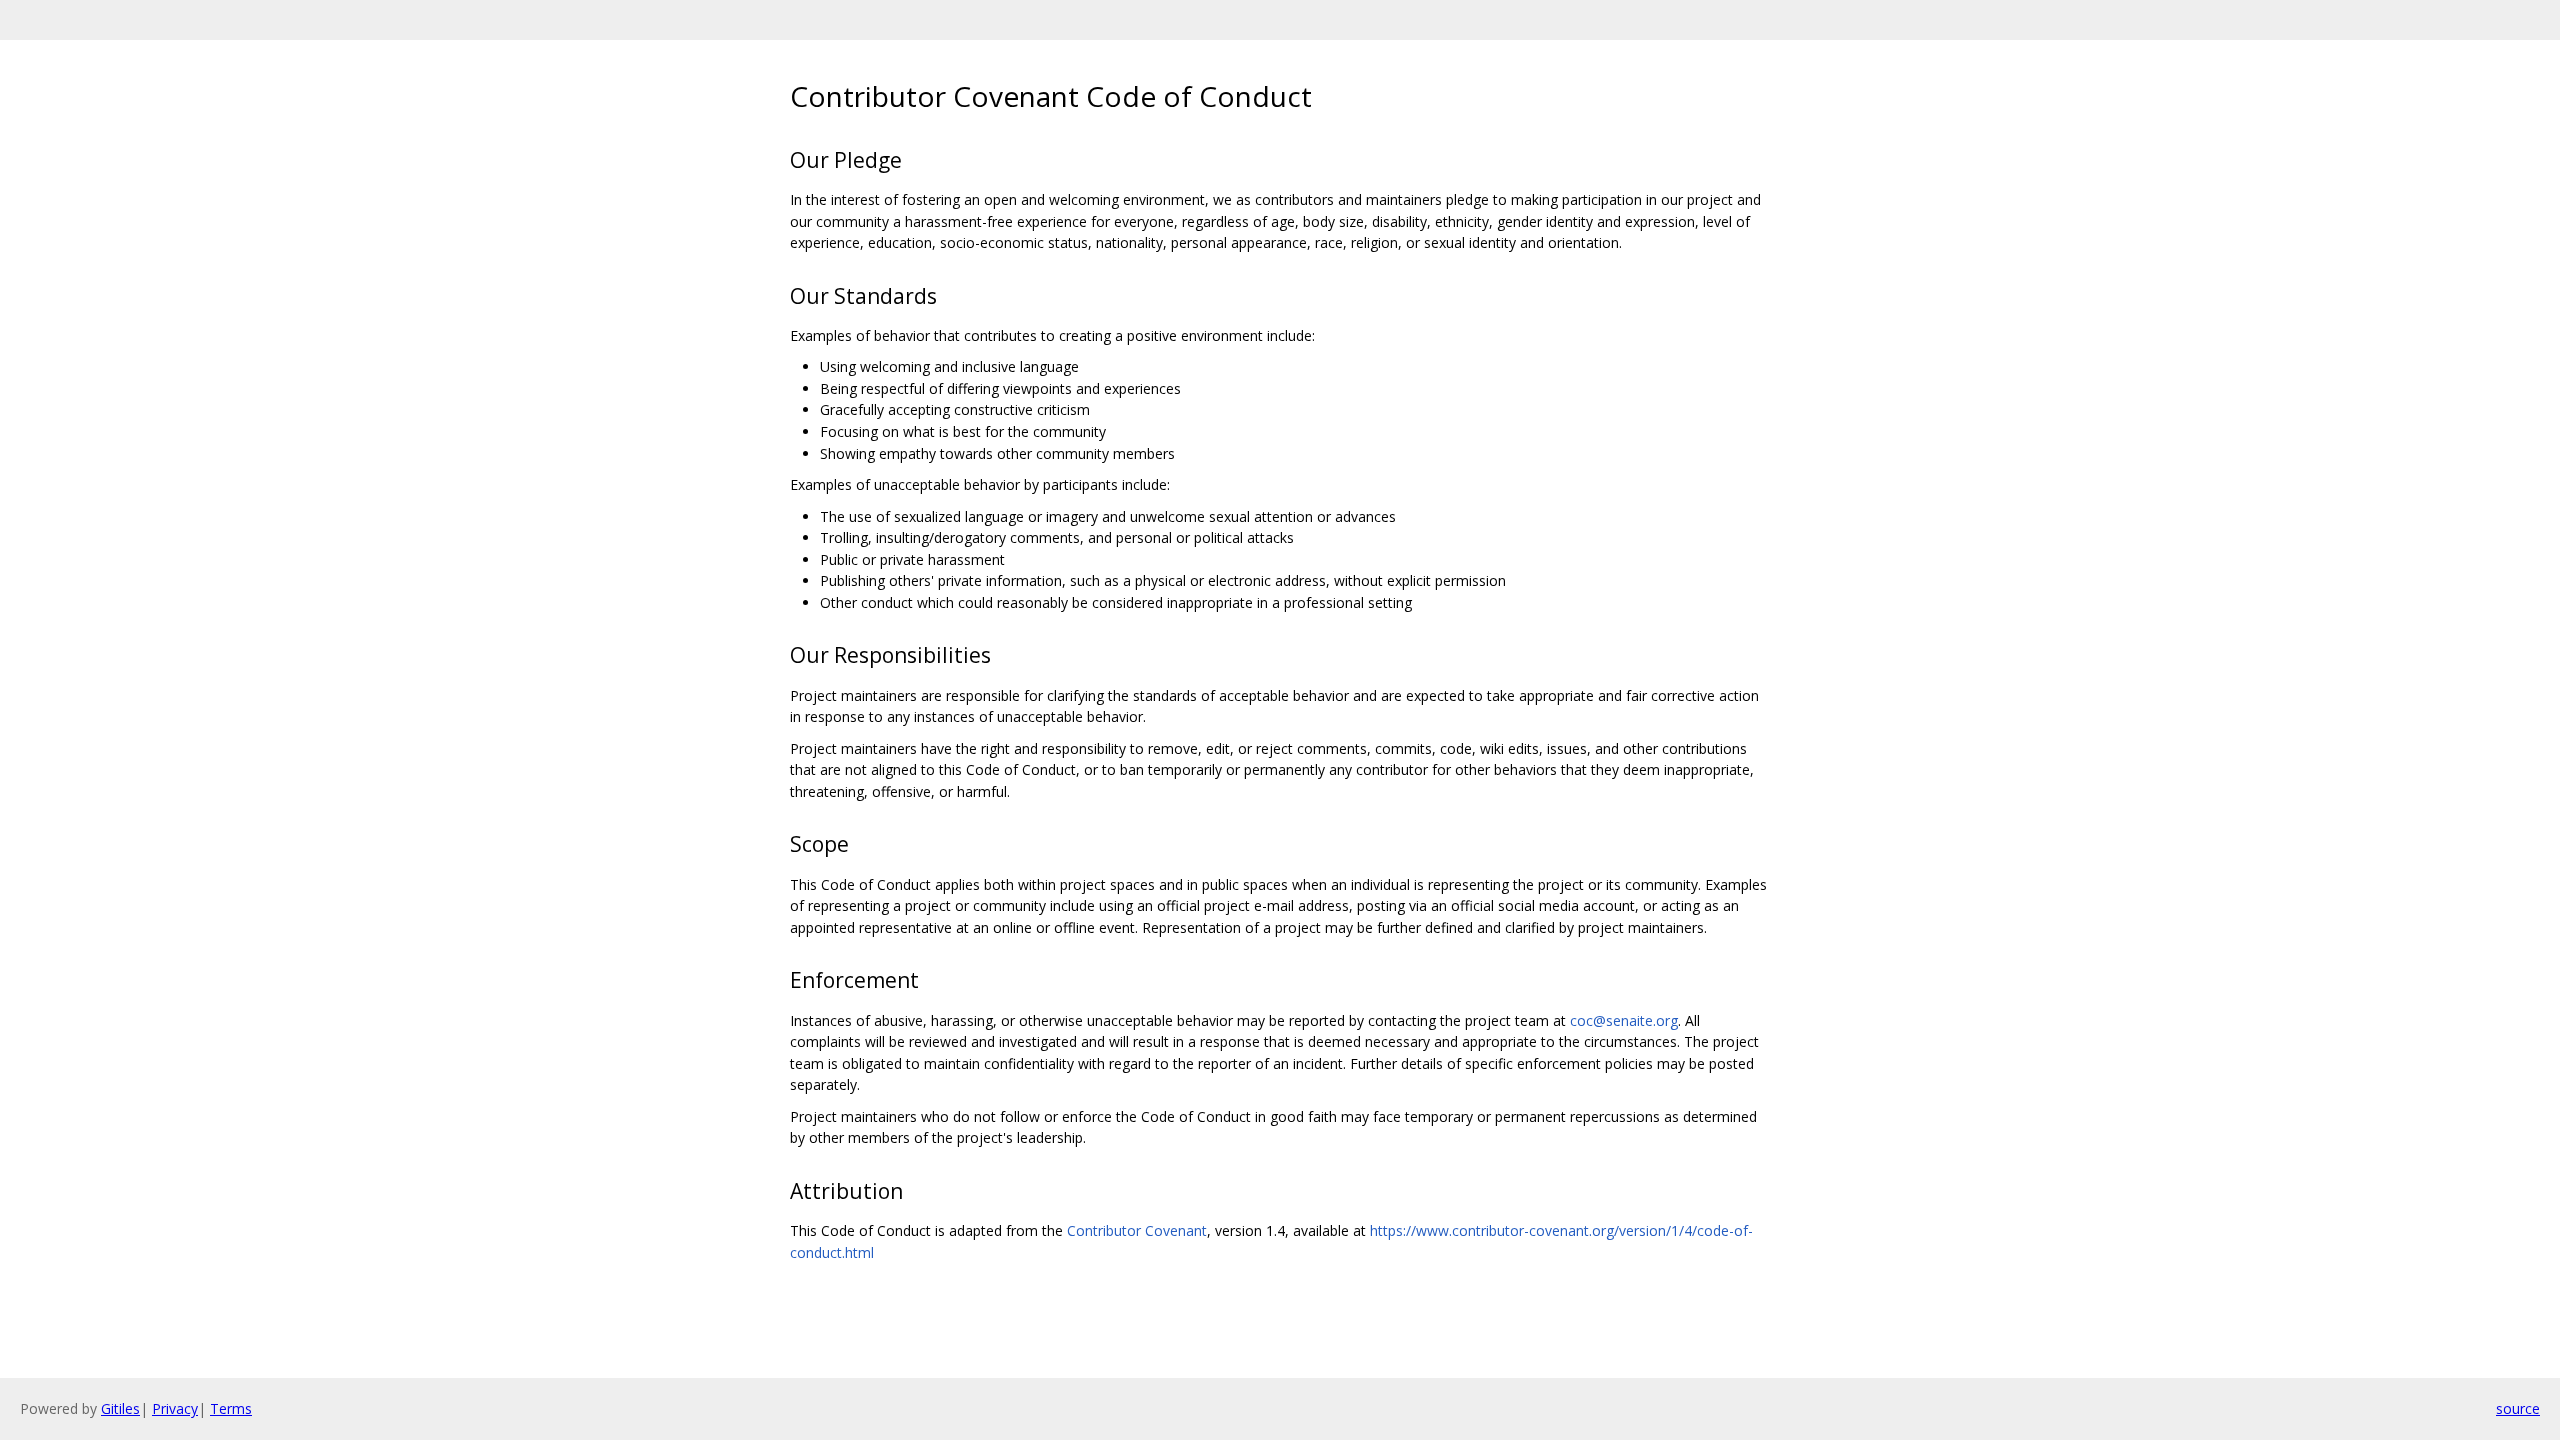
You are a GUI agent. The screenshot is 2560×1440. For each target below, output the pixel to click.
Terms (231, 1408)
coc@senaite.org (1624, 1020)
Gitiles (120, 1408)
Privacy (175, 1408)
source (2518, 1408)
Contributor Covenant (1137, 1230)
